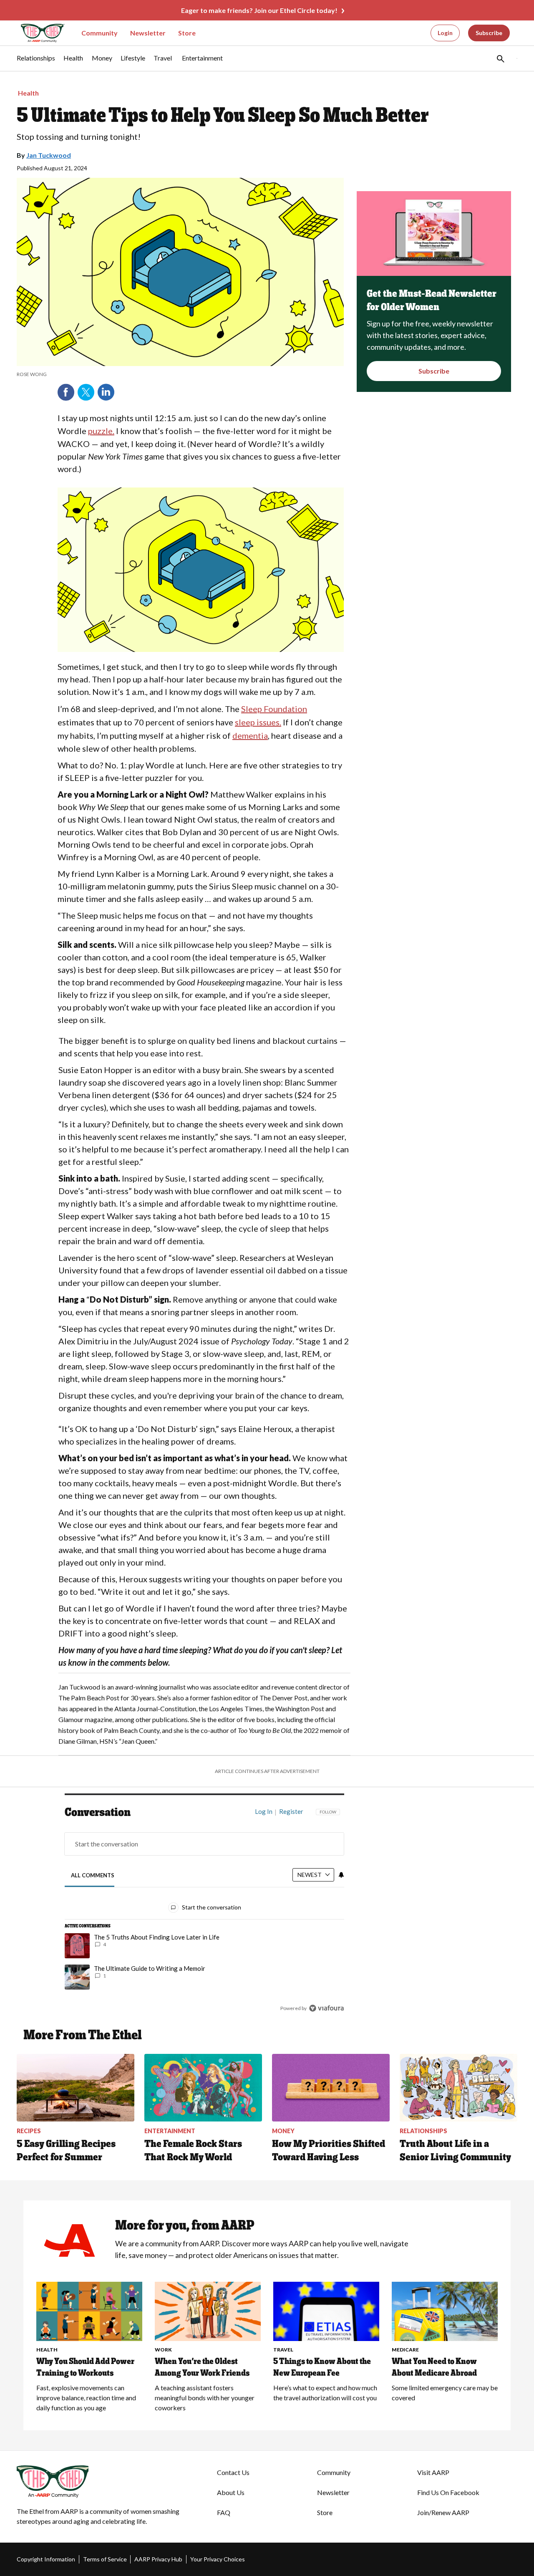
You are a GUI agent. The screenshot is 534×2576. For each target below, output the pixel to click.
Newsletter (148, 33)
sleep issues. (258, 722)
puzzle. (101, 431)
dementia (250, 735)
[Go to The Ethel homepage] (38, 33)
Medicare (405, 2350)
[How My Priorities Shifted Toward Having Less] (331, 2088)
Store (187, 33)
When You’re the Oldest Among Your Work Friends (202, 2367)
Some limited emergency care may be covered (445, 2393)
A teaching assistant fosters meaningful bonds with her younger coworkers (205, 2398)
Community (99, 33)
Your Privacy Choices (218, 2559)
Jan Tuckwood (49, 155)
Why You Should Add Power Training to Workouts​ (85, 2367)
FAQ (224, 2512)
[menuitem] (36, 62)
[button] (500, 58)
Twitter (86, 392)
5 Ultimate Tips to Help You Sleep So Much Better (223, 115)
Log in (264, 1811)
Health (28, 93)
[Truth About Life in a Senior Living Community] (458, 2088)
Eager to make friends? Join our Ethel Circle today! (259, 10)
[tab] (93, 1875)
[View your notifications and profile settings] (341, 1875)
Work (163, 2350)
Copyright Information (46, 2559)
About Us (231, 2492)
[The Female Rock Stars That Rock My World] (203, 2088)
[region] (204, 1912)
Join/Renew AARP (443, 2512)
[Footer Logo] (100, 2482)
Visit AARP (433, 2472)
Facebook (66, 392)
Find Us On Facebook (448, 2492)
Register (291, 1811)
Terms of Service (105, 2559)
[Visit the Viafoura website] (326, 2008)
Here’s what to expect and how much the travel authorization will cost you (325, 2393)
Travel (283, 2350)
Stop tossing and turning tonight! (79, 136)
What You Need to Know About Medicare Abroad (434, 2367)
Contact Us (233, 2472)
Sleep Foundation (274, 709)
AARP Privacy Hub (158, 2559)
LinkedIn (106, 392)
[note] (180, 374)
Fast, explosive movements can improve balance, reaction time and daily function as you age (86, 2398)
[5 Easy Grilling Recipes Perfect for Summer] (76, 2088)
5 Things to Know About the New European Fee (322, 2367)
